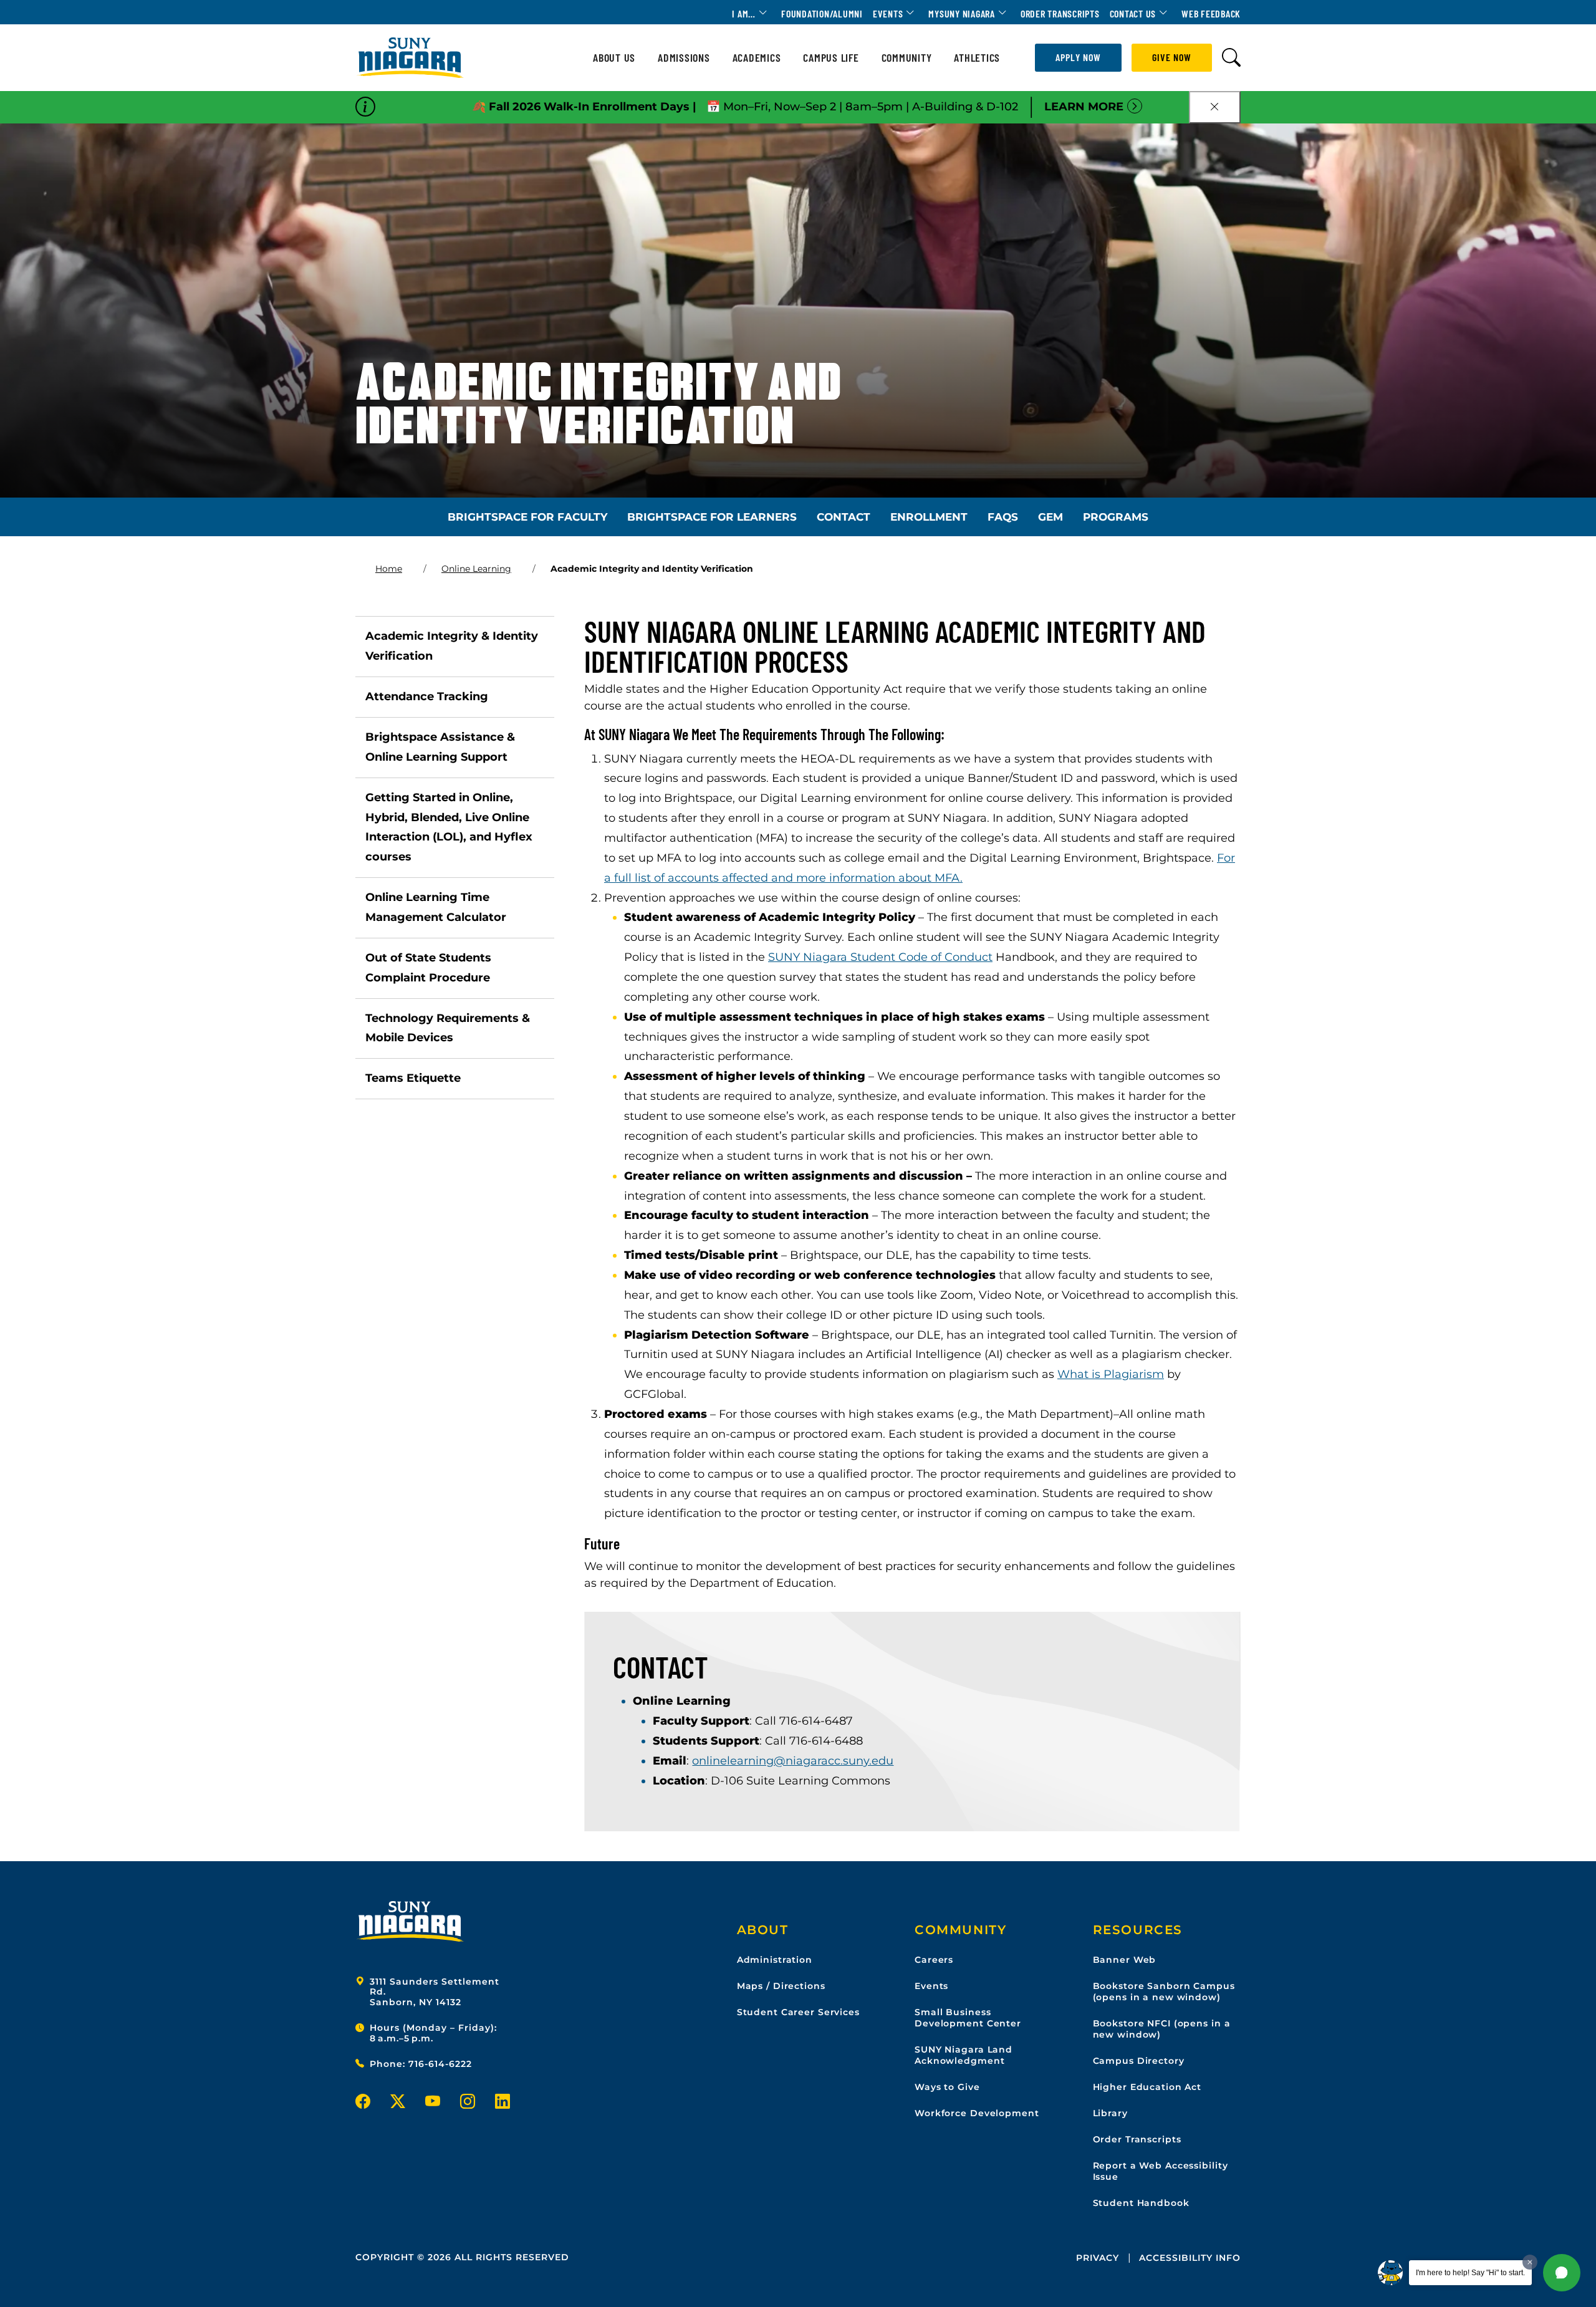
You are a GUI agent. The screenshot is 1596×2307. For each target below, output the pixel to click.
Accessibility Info (1190, 2258)
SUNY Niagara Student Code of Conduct (880, 957)
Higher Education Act (1147, 2087)
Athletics (977, 58)
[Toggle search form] (1231, 58)
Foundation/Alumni (822, 13)
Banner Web (1125, 1960)
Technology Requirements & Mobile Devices (448, 1028)
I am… (744, 13)
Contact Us (1133, 13)
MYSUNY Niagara (962, 13)
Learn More (1084, 107)
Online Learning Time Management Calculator (436, 907)
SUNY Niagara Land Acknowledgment (964, 2055)
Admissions (684, 58)
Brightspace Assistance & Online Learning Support (440, 747)
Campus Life (831, 58)
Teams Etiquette (413, 1078)
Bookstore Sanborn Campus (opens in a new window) (1164, 1992)
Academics (757, 58)
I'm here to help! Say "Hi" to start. (1470, 2273)
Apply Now (1078, 57)
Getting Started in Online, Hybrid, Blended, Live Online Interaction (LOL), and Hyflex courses (449, 827)
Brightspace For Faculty (527, 517)
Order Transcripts (1060, 13)
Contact (844, 517)
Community (907, 58)
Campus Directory (1139, 2061)
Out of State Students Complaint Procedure (428, 968)
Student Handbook (1141, 2203)
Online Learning (476, 569)
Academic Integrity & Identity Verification (452, 646)
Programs (1116, 517)
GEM (1050, 517)
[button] (1562, 2273)
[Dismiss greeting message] (1530, 2262)
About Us (614, 58)
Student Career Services (798, 2012)
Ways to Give (947, 2087)
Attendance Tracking (427, 696)
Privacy (1098, 2258)
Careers (934, 1960)
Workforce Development (977, 2113)
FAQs (1003, 517)
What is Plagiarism (1111, 1374)
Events (888, 13)
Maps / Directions (781, 1986)
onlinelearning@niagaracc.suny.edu (793, 1761)
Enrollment (929, 517)
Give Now (1172, 57)
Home (389, 569)
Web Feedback (1211, 13)
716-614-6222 (440, 2064)
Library (1110, 2113)
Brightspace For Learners (712, 517)
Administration (775, 1960)
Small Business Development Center (968, 2018)
